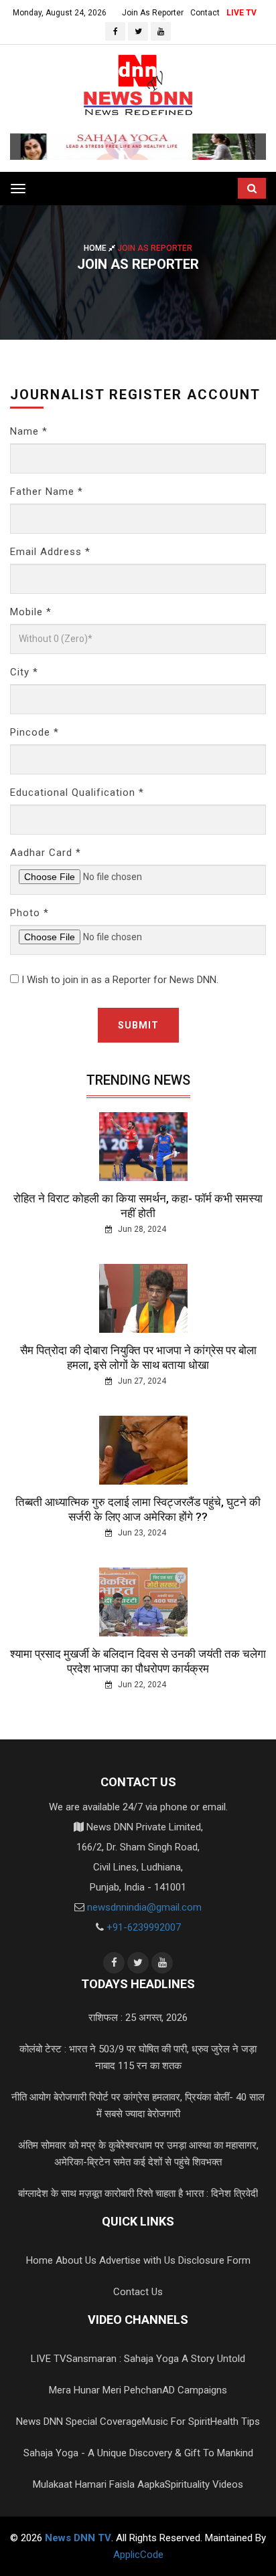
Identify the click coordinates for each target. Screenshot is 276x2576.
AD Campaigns (195, 2390)
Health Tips (235, 2422)
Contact (205, 13)
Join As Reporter (153, 13)
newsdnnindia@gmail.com (144, 1907)
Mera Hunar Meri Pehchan (106, 2390)
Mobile (31, 612)
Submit (138, 1025)
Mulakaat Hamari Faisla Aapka (99, 2484)
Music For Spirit (176, 2422)
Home (96, 248)
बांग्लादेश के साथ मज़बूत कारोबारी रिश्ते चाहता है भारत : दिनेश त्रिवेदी (138, 2193)
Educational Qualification (77, 792)
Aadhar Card (46, 853)
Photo (29, 913)
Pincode (34, 732)
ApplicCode (138, 2555)
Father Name (47, 492)
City (24, 672)
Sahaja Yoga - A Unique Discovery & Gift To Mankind (138, 2453)
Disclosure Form (214, 2260)
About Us (76, 2260)
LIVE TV (241, 13)
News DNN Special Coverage (79, 2422)
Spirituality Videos (204, 2484)
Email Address (50, 552)
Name (29, 431)
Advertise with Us (137, 2260)
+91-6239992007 (144, 1927)
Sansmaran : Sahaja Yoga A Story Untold (156, 2359)
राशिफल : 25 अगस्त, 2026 (138, 2018)
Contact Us (138, 2292)
